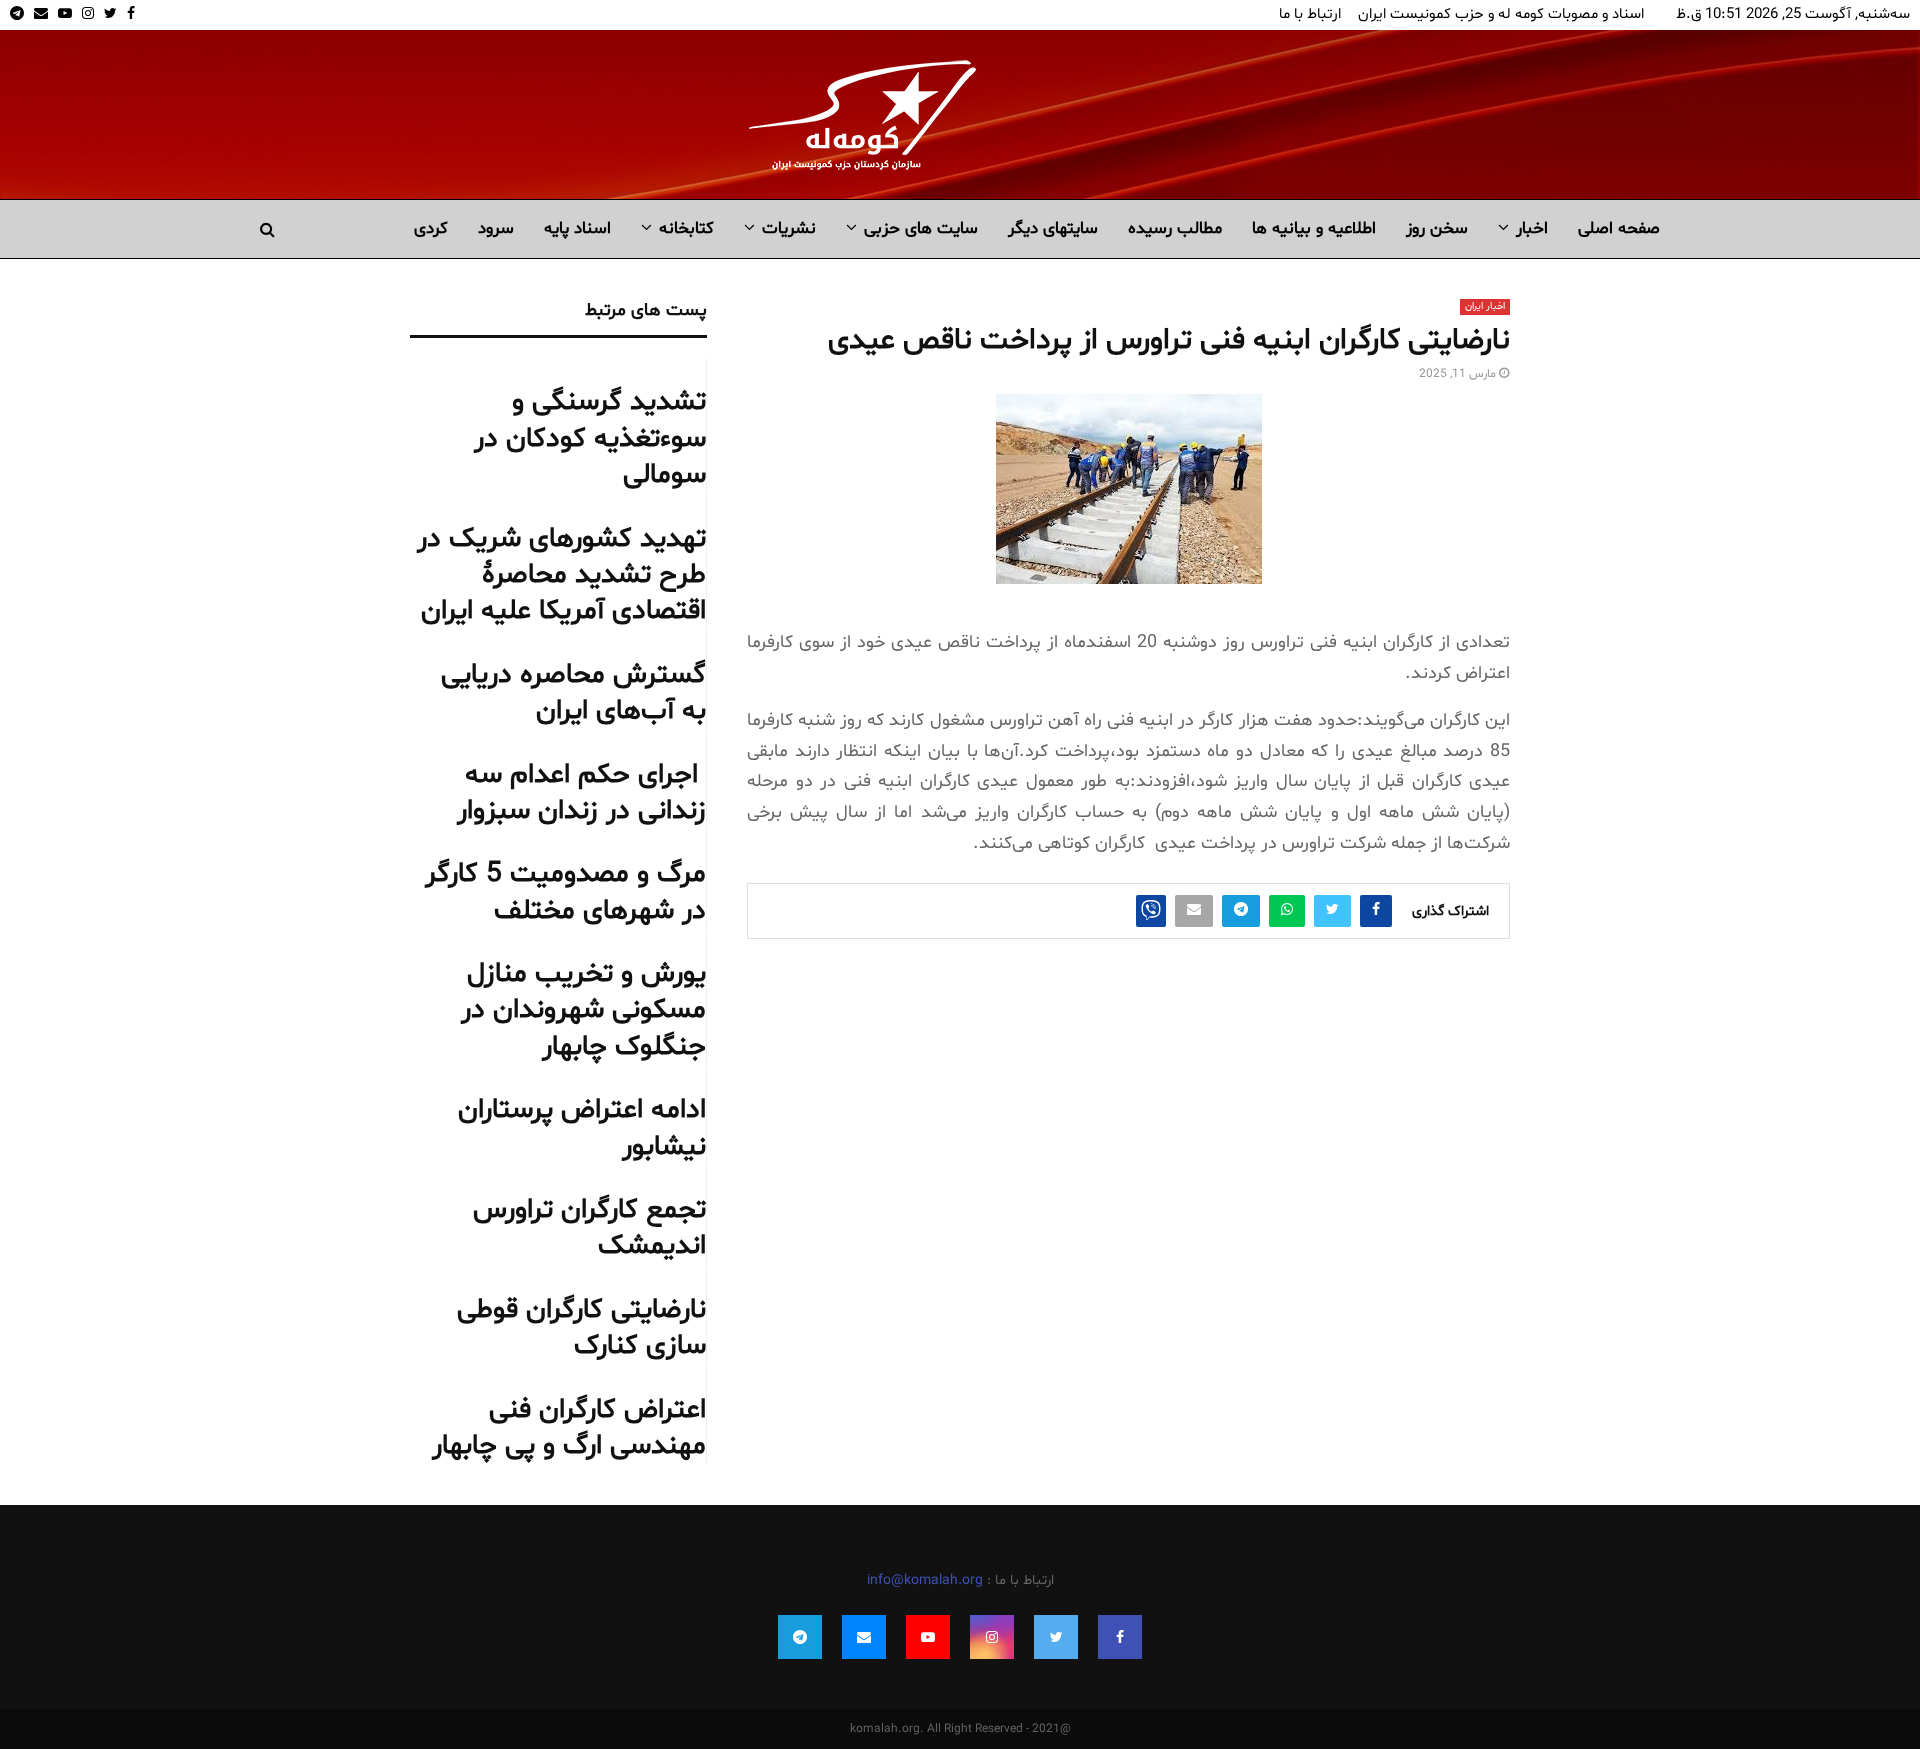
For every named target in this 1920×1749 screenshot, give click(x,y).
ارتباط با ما (1310, 14)
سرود (496, 228)
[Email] (864, 1637)
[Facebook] (1120, 1637)
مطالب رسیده (1175, 228)
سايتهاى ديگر (1053, 228)
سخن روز (1437, 228)
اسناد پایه (577, 228)
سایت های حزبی (921, 228)
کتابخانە (686, 228)
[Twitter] (1056, 1637)
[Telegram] (800, 1637)
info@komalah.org (925, 1580)
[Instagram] (992, 1637)
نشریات (789, 228)
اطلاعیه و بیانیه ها (1314, 228)
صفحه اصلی (1619, 228)
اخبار (1532, 228)
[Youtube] (928, 1637)
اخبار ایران (1485, 306)
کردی (431, 228)
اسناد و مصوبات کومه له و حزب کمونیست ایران (1501, 14)
